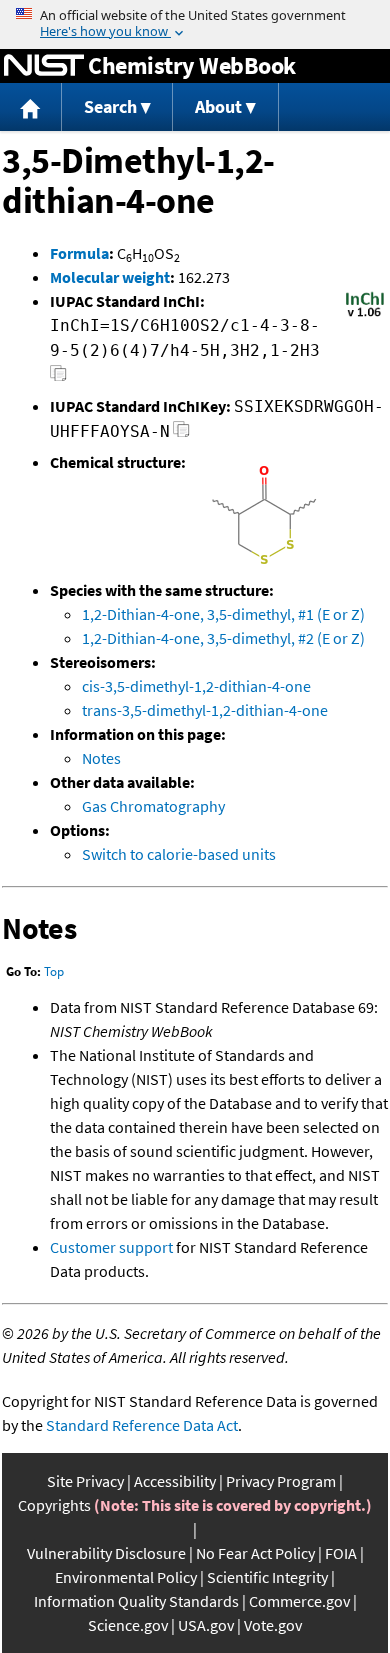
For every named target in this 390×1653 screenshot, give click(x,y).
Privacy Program (281, 1481)
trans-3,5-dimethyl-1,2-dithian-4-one (205, 710)
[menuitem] (31, 107)
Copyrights (54, 1505)
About (218, 106)
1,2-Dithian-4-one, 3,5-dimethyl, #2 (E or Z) (223, 638)
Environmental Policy (126, 1577)
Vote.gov (273, 1625)
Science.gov (128, 1625)
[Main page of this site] (31, 107)
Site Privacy (85, 1481)
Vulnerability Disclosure (106, 1553)
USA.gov (206, 1625)
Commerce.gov (299, 1601)
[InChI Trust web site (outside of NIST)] (365, 315)
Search (110, 106)
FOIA (341, 1553)
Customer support (111, 1247)
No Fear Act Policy (255, 1553)
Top (54, 971)
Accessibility (175, 1481)
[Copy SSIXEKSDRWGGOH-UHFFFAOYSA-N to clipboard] (181, 434)
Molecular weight (110, 277)
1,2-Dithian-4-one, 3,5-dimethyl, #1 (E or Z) (223, 614)
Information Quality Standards (136, 1601)
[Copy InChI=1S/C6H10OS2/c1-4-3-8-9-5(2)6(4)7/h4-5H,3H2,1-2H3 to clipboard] (58, 378)
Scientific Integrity (267, 1577)
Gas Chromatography (153, 806)
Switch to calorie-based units (179, 854)
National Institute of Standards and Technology (44, 66)
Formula (79, 253)
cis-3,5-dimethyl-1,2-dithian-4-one (196, 686)
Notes (101, 758)
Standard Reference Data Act (142, 1425)
